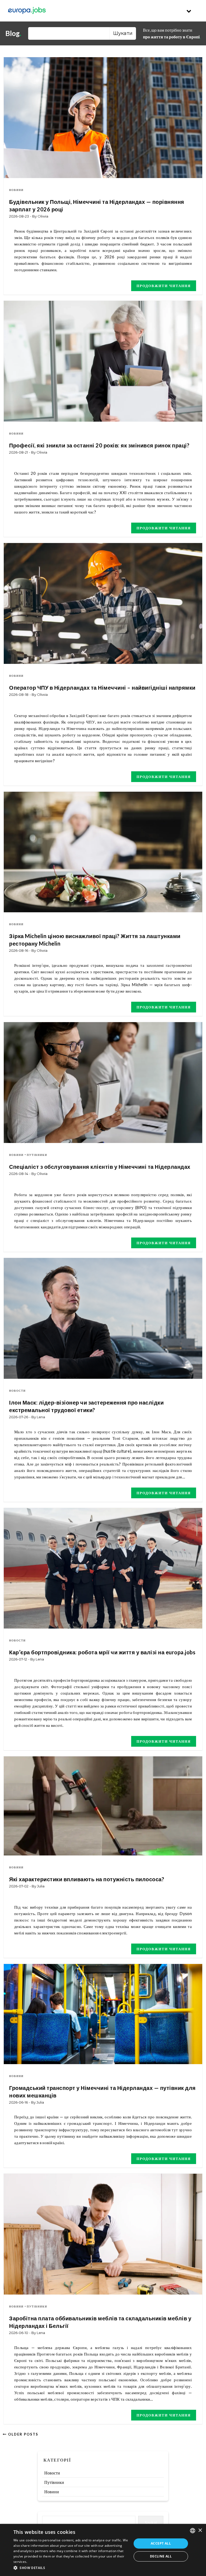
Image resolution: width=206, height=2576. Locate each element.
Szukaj (151, 2522)
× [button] (200, 2530)
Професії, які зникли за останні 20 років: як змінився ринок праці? (99, 445)
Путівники (37, 1155)
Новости (17, 1391)
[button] (71, 2568)
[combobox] (193, 2531)
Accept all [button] (161, 2543)
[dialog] (103, 2550)
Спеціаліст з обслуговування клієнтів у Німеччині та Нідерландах (100, 1167)
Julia (41, 1886)
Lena (41, 1417)
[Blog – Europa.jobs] (27, 11)
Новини (16, 190)
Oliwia (43, 216)
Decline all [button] (161, 2556)
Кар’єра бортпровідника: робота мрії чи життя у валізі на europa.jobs (102, 1652)
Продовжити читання (164, 286)
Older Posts (23, 2434)
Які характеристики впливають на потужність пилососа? (87, 1879)
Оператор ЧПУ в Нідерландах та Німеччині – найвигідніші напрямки (102, 688)
